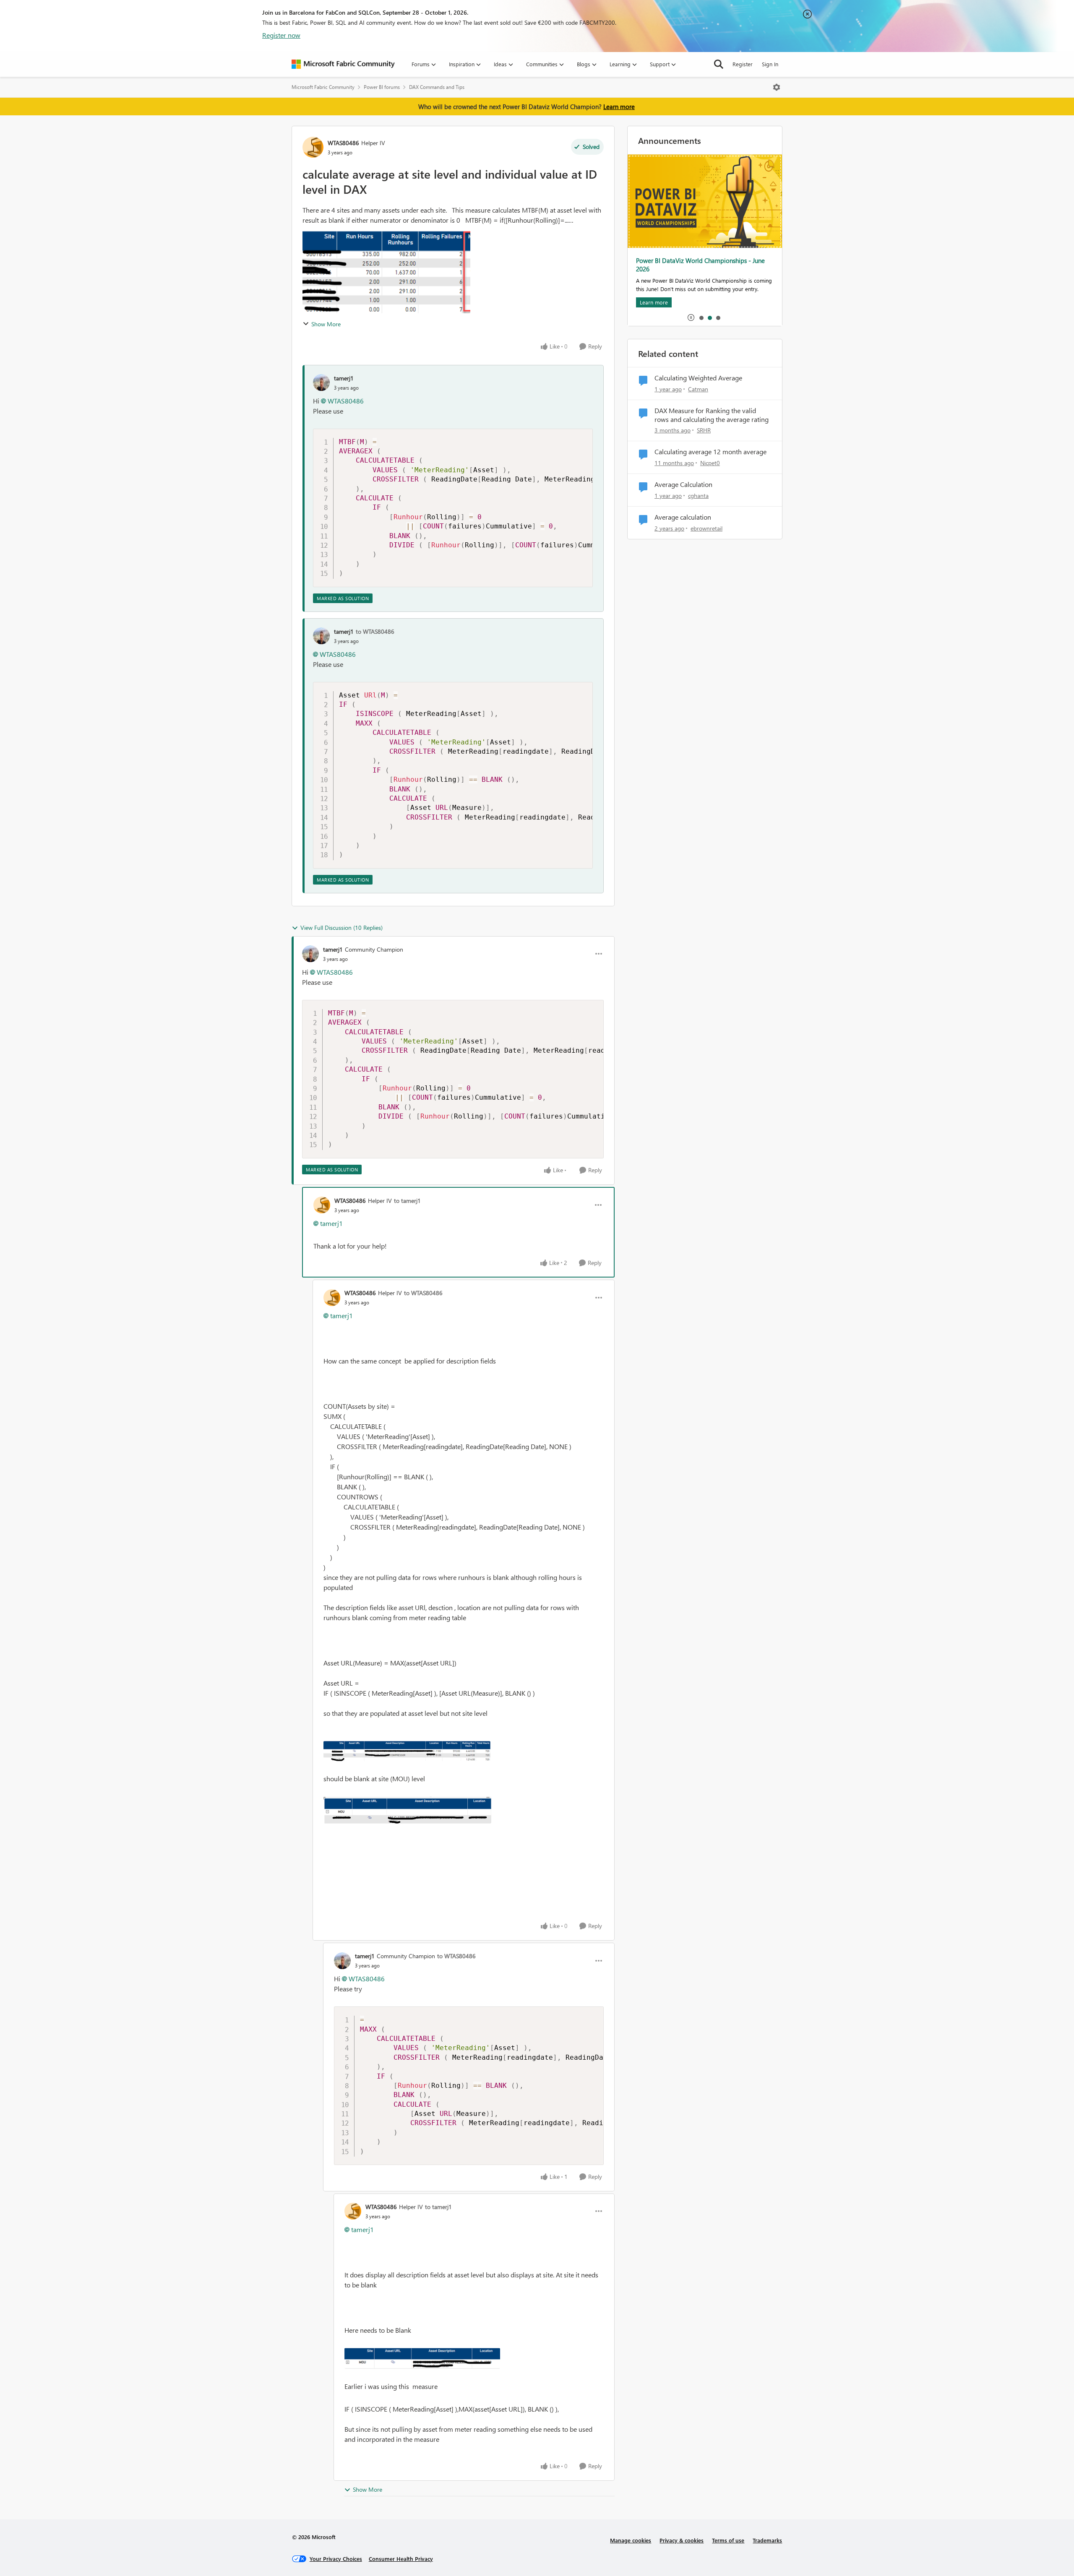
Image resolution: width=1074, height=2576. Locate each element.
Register (743, 64)
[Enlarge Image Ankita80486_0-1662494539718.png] (422, 2358)
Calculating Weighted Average (698, 378)
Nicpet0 (710, 463)
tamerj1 (344, 378)
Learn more (619, 107)
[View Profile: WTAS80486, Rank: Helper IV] (313, 147)
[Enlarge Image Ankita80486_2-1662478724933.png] (407, 1751)
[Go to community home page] (343, 64)
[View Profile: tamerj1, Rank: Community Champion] (310, 954)
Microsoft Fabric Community (323, 87)
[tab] (701, 317)
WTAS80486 (343, 143)
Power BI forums (382, 87)
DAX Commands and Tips (437, 87)
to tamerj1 (407, 1201)
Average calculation (683, 517)
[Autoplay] (691, 317)
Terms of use (728, 2540)
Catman (698, 389)
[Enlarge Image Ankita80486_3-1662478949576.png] (407, 1810)
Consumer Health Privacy (401, 2559)
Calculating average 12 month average (710, 452)
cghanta (698, 496)
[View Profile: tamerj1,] (321, 382)
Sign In (770, 64)
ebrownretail (706, 528)
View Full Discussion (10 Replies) (341, 928)
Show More (326, 324)
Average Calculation (683, 484)
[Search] (719, 64)
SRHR (704, 430)
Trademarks (767, 2540)
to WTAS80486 (375, 631)
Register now (281, 35)
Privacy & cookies (682, 2540)
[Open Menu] (777, 87)
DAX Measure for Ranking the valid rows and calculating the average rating (712, 415)
